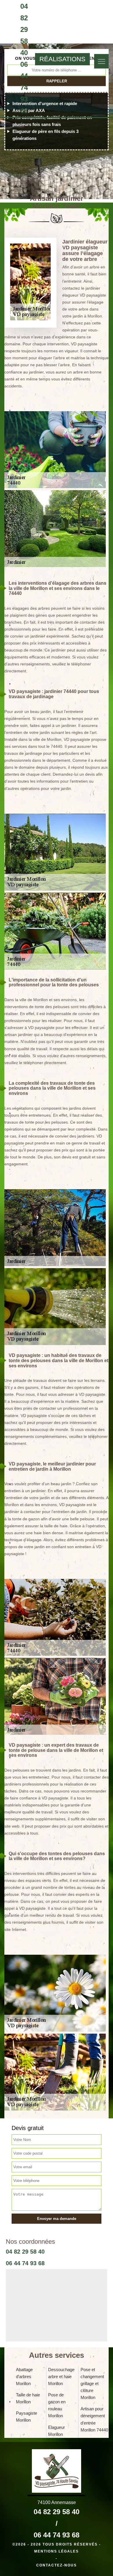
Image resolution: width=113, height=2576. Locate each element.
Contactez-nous (57, 2565)
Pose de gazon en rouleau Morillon (57, 2405)
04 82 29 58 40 (24, 29)
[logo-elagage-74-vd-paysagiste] (4, 59)
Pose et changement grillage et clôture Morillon (92, 2383)
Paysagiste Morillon (27, 2417)
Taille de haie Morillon (28, 2398)
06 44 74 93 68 (24, 87)
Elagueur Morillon (57, 2431)
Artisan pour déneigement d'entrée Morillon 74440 (94, 2419)
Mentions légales (57, 2551)
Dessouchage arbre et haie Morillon (61, 2376)
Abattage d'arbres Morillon (24, 2376)
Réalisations (62, 59)
